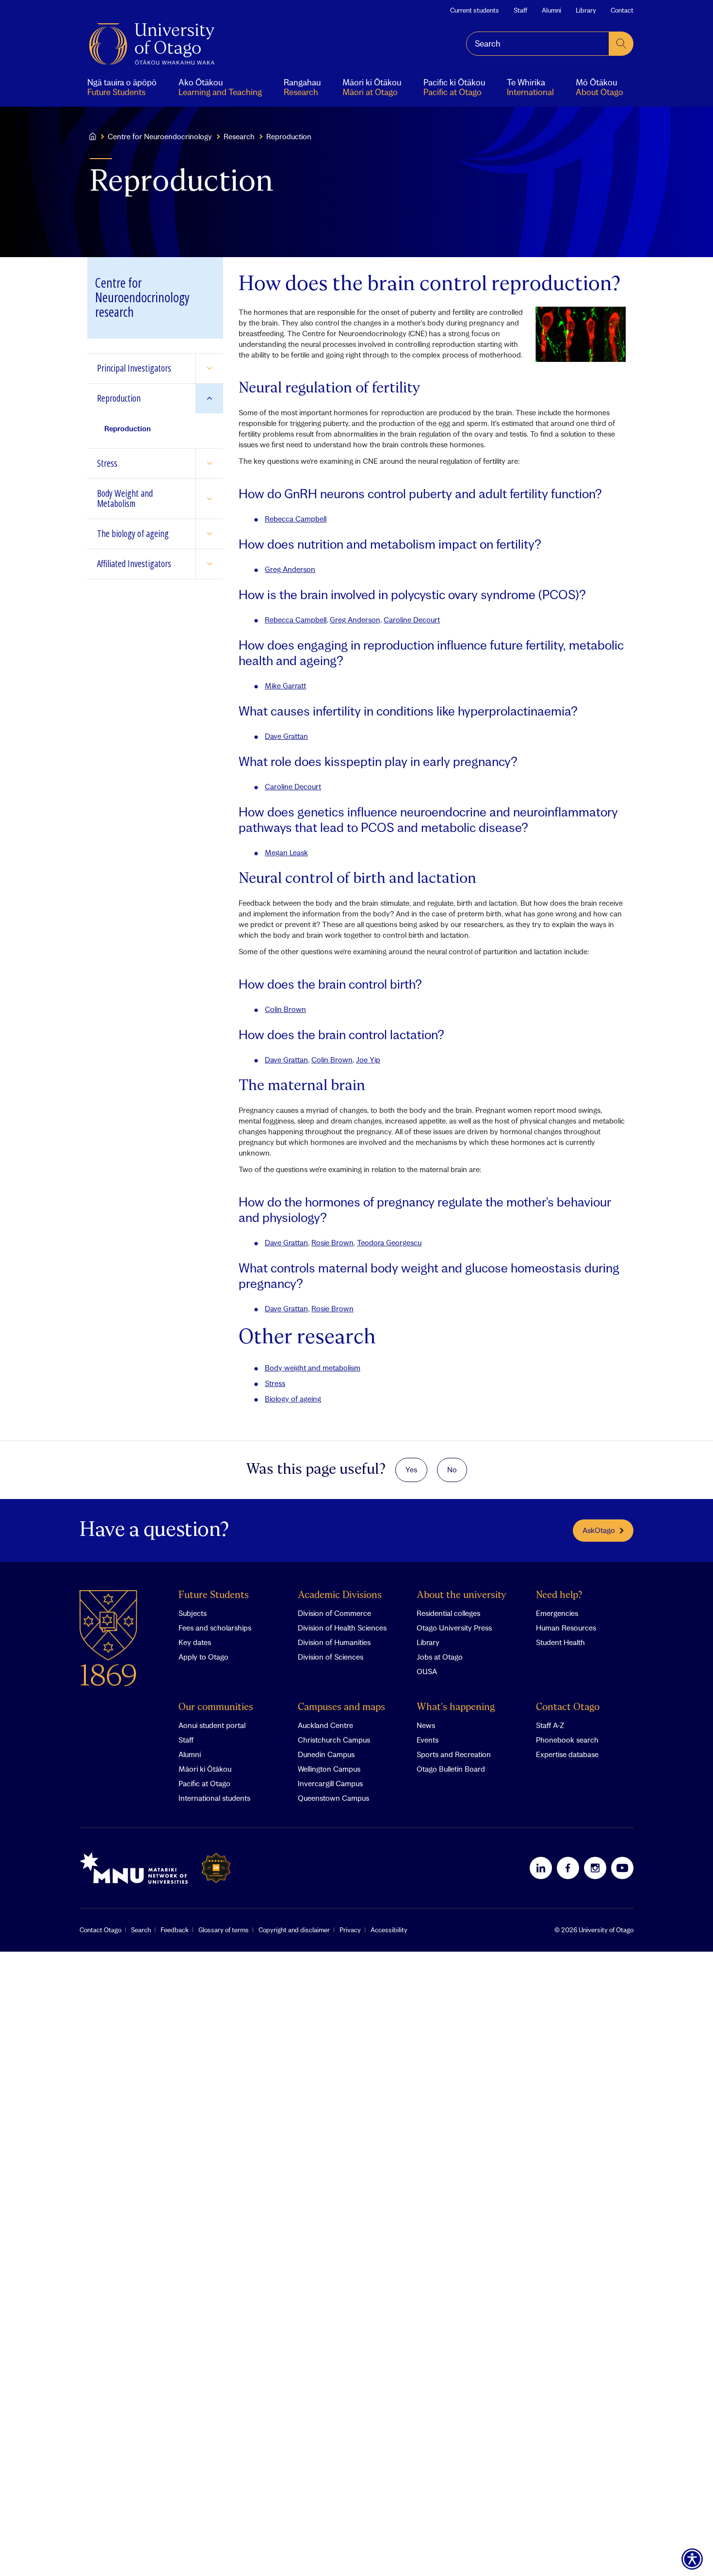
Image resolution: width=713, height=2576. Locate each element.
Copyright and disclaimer (294, 1930)
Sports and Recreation (454, 1754)
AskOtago (599, 1530)
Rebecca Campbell (296, 519)
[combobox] (538, 44)
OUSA (427, 1671)
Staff (520, 10)
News (426, 1725)
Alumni (551, 10)
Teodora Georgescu (389, 1242)
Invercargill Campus (330, 1783)
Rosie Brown (332, 1242)
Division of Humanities (334, 1642)
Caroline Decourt (412, 620)
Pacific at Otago (204, 1783)
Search (141, 1930)
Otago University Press (454, 1628)
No (452, 1469)
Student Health (560, 1642)
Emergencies (557, 1613)
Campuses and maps (341, 1707)
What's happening (456, 1707)
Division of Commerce (334, 1613)
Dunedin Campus (326, 1754)
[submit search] (621, 44)
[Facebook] (568, 1868)
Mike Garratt (285, 685)
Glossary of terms (224, 1930)
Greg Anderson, (356, 620)
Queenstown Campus (333, 1798)
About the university (462, 1595)
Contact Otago (568, 1707)
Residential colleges (448, 1613)
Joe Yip (368, 1060)
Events (428, 1740)
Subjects (193, 1613)
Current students (475, 10)
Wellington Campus (329, 1769)
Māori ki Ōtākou (205, 1769)
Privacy (350, 1930)
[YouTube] (622, 1868)
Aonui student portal (212, 1725)
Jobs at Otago (440, 1657)
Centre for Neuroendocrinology (160, 136)
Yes (411, 1469)
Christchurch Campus (334, 1740)
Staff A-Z (550, 1725)
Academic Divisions (340, 1595)
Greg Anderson (290, 569)
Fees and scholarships (215, 1628)
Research (239, 136)
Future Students (214, 1595)
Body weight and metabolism (313, 1368)
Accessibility (389, 1930)
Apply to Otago (203, 1657)
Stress (275, 1383)
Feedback (175, 1930)
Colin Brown (285, 1009)
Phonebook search (567, 1740)
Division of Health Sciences (342, 1628)
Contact (622, 10)
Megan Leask (286, 852)
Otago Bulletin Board (451, 1769)
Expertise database (567, 1754)
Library (586, 10)
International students (214, 1798)
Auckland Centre (325, 1725)
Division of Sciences (331, 1657)
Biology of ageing (293, 1399)
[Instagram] (595, 1868)
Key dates (195, 1642)
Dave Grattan (286, 736)
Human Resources (566, 1628)
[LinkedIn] (541, 1868)
